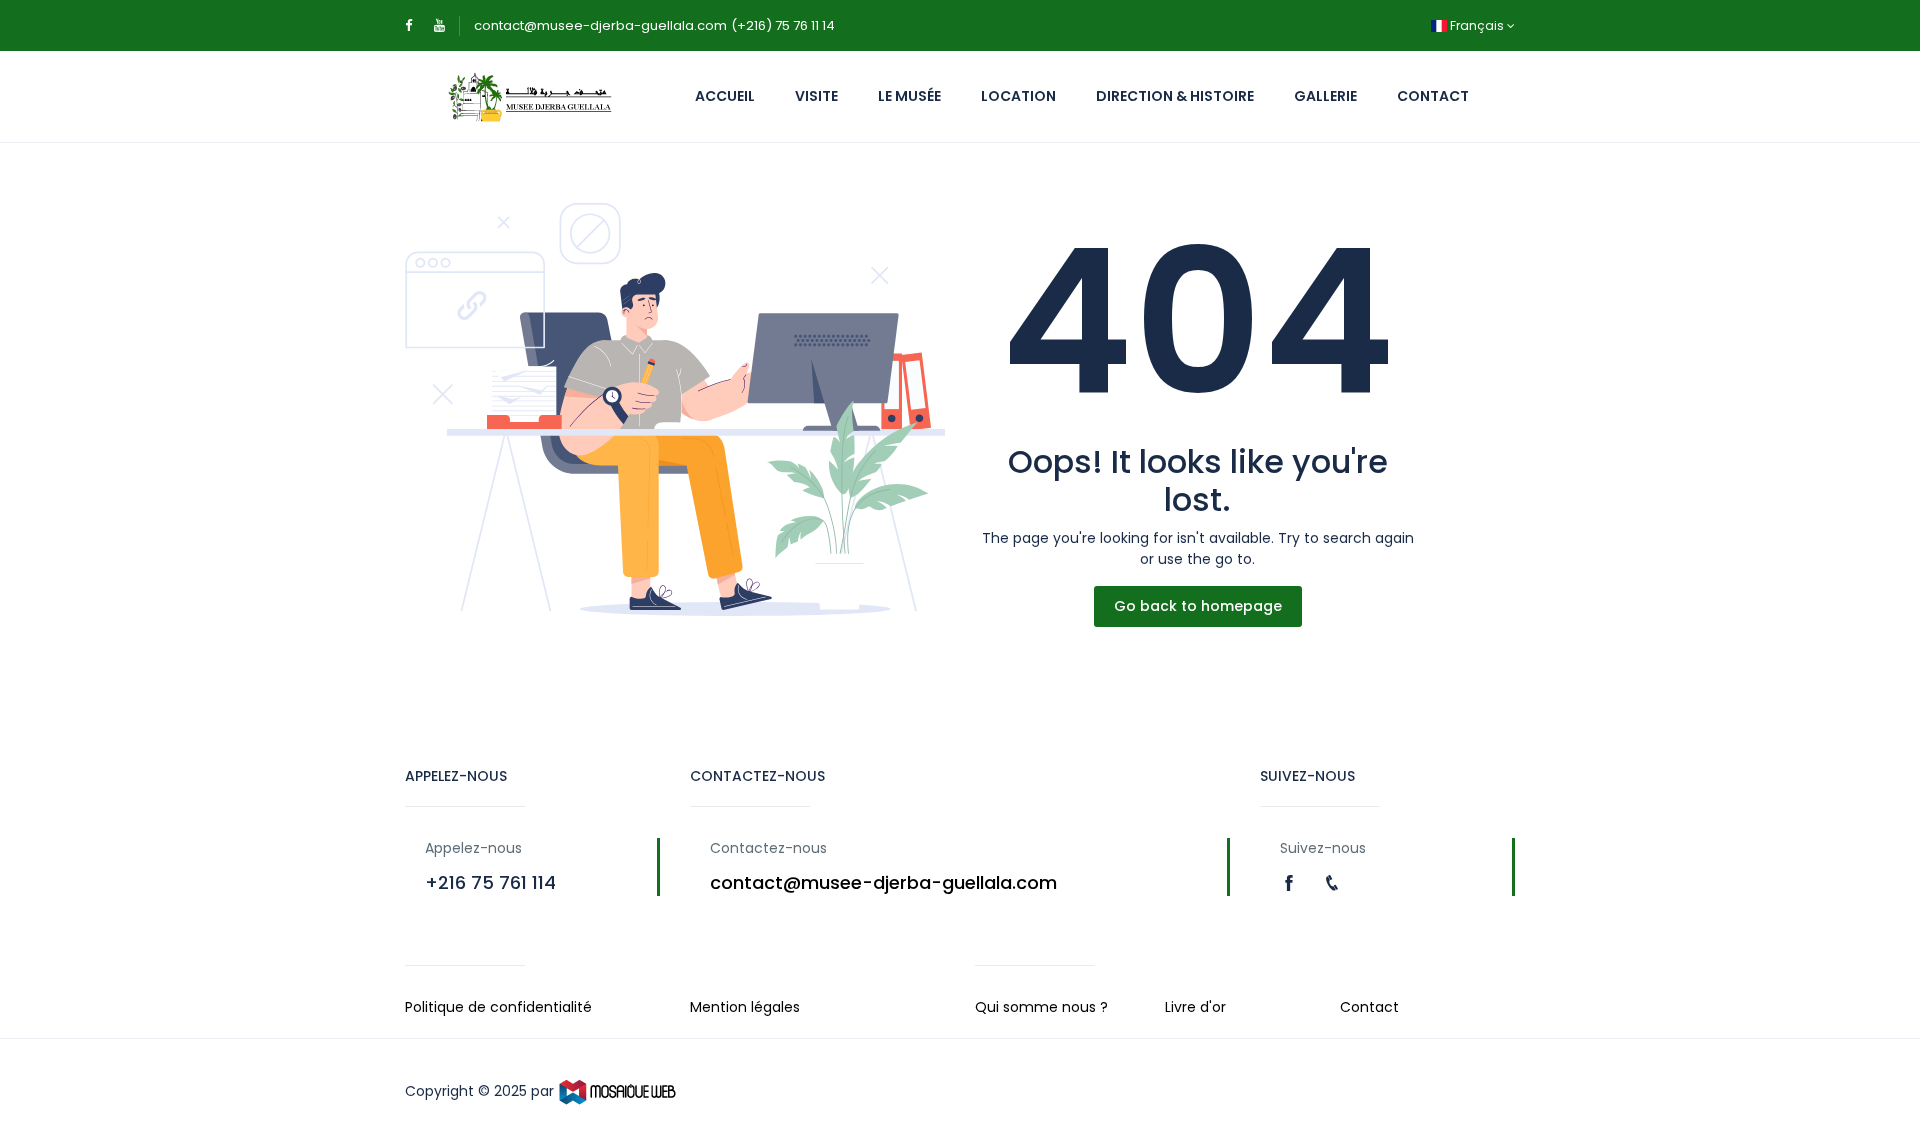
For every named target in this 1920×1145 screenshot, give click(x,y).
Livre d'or (1195, 1007)
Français (1477, 25)
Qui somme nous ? (1041, 1007)
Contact (1433, 96)
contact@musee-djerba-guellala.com (600, 25)
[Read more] (1291, 882)
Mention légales (745, 1007)
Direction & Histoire (1175, 96)
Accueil (725, 96)
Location (1018, 96)
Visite (816, 96)
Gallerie (1325, 96)
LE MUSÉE (909, 96)
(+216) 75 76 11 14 (783, 25)
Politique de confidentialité (498, 1007)
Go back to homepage (1198, 606)
